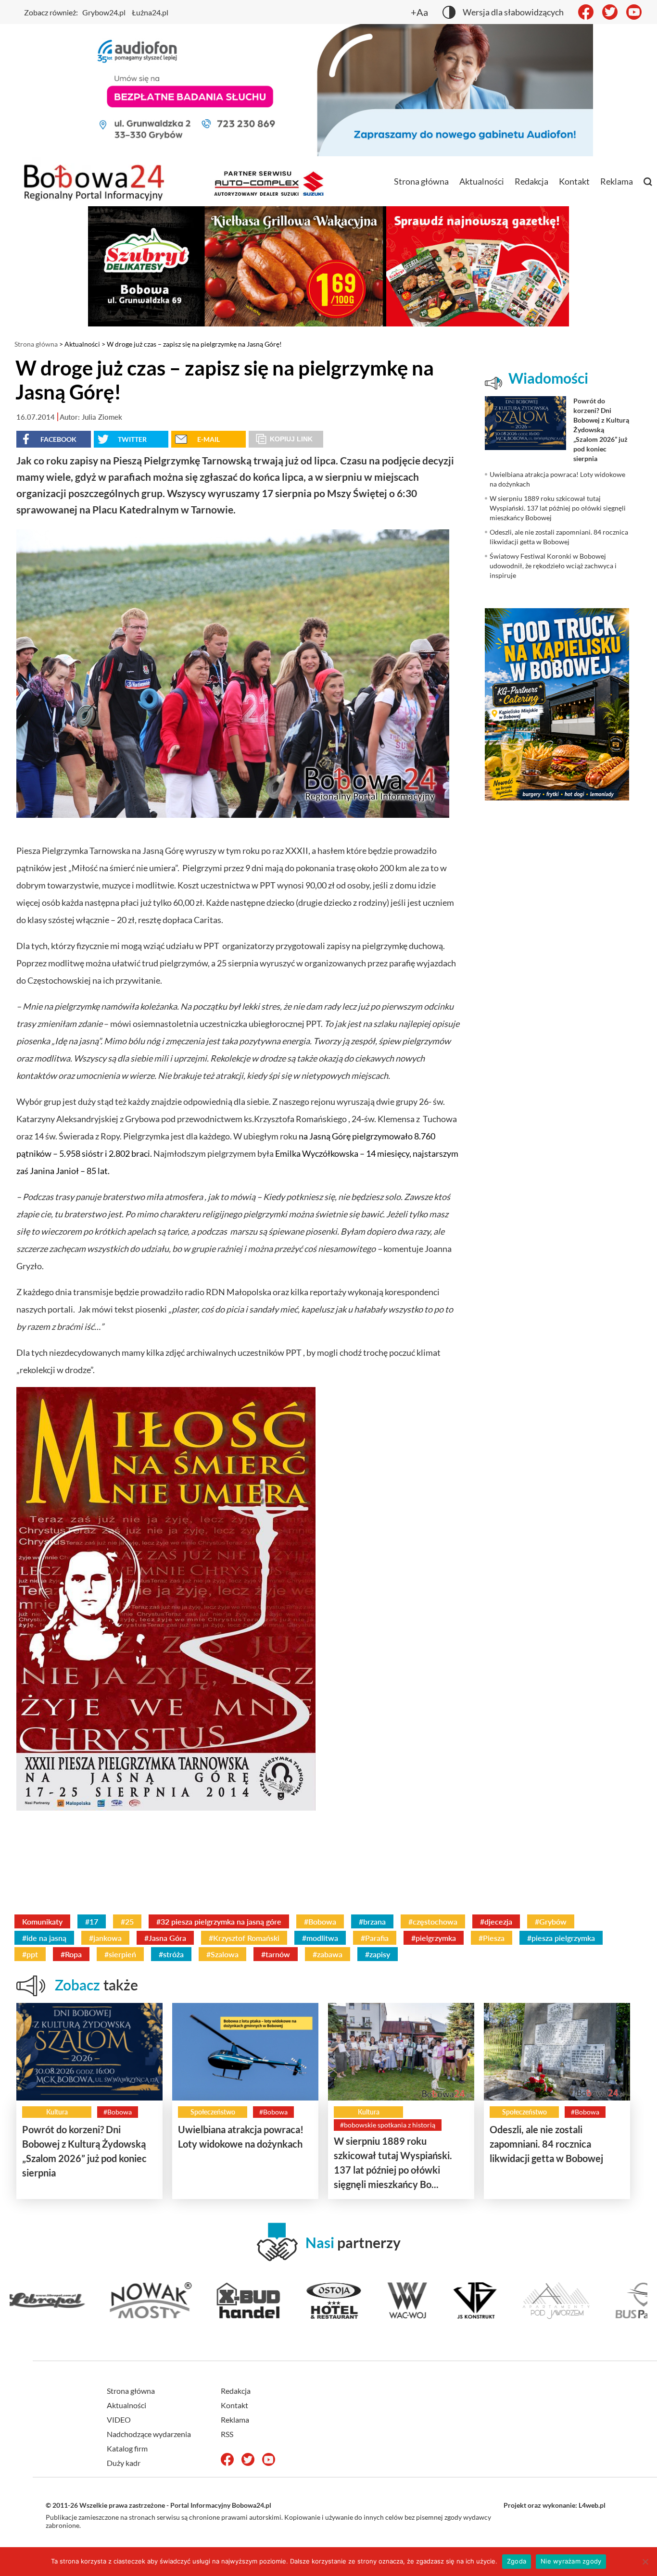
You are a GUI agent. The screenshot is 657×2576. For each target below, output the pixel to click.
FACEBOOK (58, 439)
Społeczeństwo (213, 2112)
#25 (127, 1921)
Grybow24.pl (104, 12)
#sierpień (120, 1954)
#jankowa (105, 1938)
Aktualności (482, 181)
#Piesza (492, 1938)
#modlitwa (320, 1938)
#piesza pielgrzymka (561, 1938)
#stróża (171, 1954)
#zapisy (378, 1954)
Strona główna (421, 181)
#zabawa (328, 1954)
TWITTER (132, 439)
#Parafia (375, 1938)
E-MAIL (208, 439)
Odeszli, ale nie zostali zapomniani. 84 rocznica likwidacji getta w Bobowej (546, 2144)
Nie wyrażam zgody (571, 2561)
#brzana (372, 1921)
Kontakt (574, 181)
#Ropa (71, 1954)
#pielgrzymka (434, 1938)
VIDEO (119, 2420)
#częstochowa (433, 1921)
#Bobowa (320, 1921)
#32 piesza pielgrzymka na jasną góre (219, 1921)
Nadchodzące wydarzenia (149, 2434)
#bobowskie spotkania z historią (388, 2125)
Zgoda (517, 2561)
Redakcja (531, 181)
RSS (227, 2434)
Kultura (57, 2112)
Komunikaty (42, 1921)
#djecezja (496, 1921)
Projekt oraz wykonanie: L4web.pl (555, 2505)
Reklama (617, 181)
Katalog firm (127, 2448)
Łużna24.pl (150, 12)
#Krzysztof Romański (244, 1938)
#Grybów (551, 1921)
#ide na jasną (44, 1938)
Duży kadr (124, 2463)
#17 (92, 1921)
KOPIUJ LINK (291, 439)
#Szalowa (222, 1954)
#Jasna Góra (165, 1938)
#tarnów (276, 1954)
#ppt (30, 1954)
